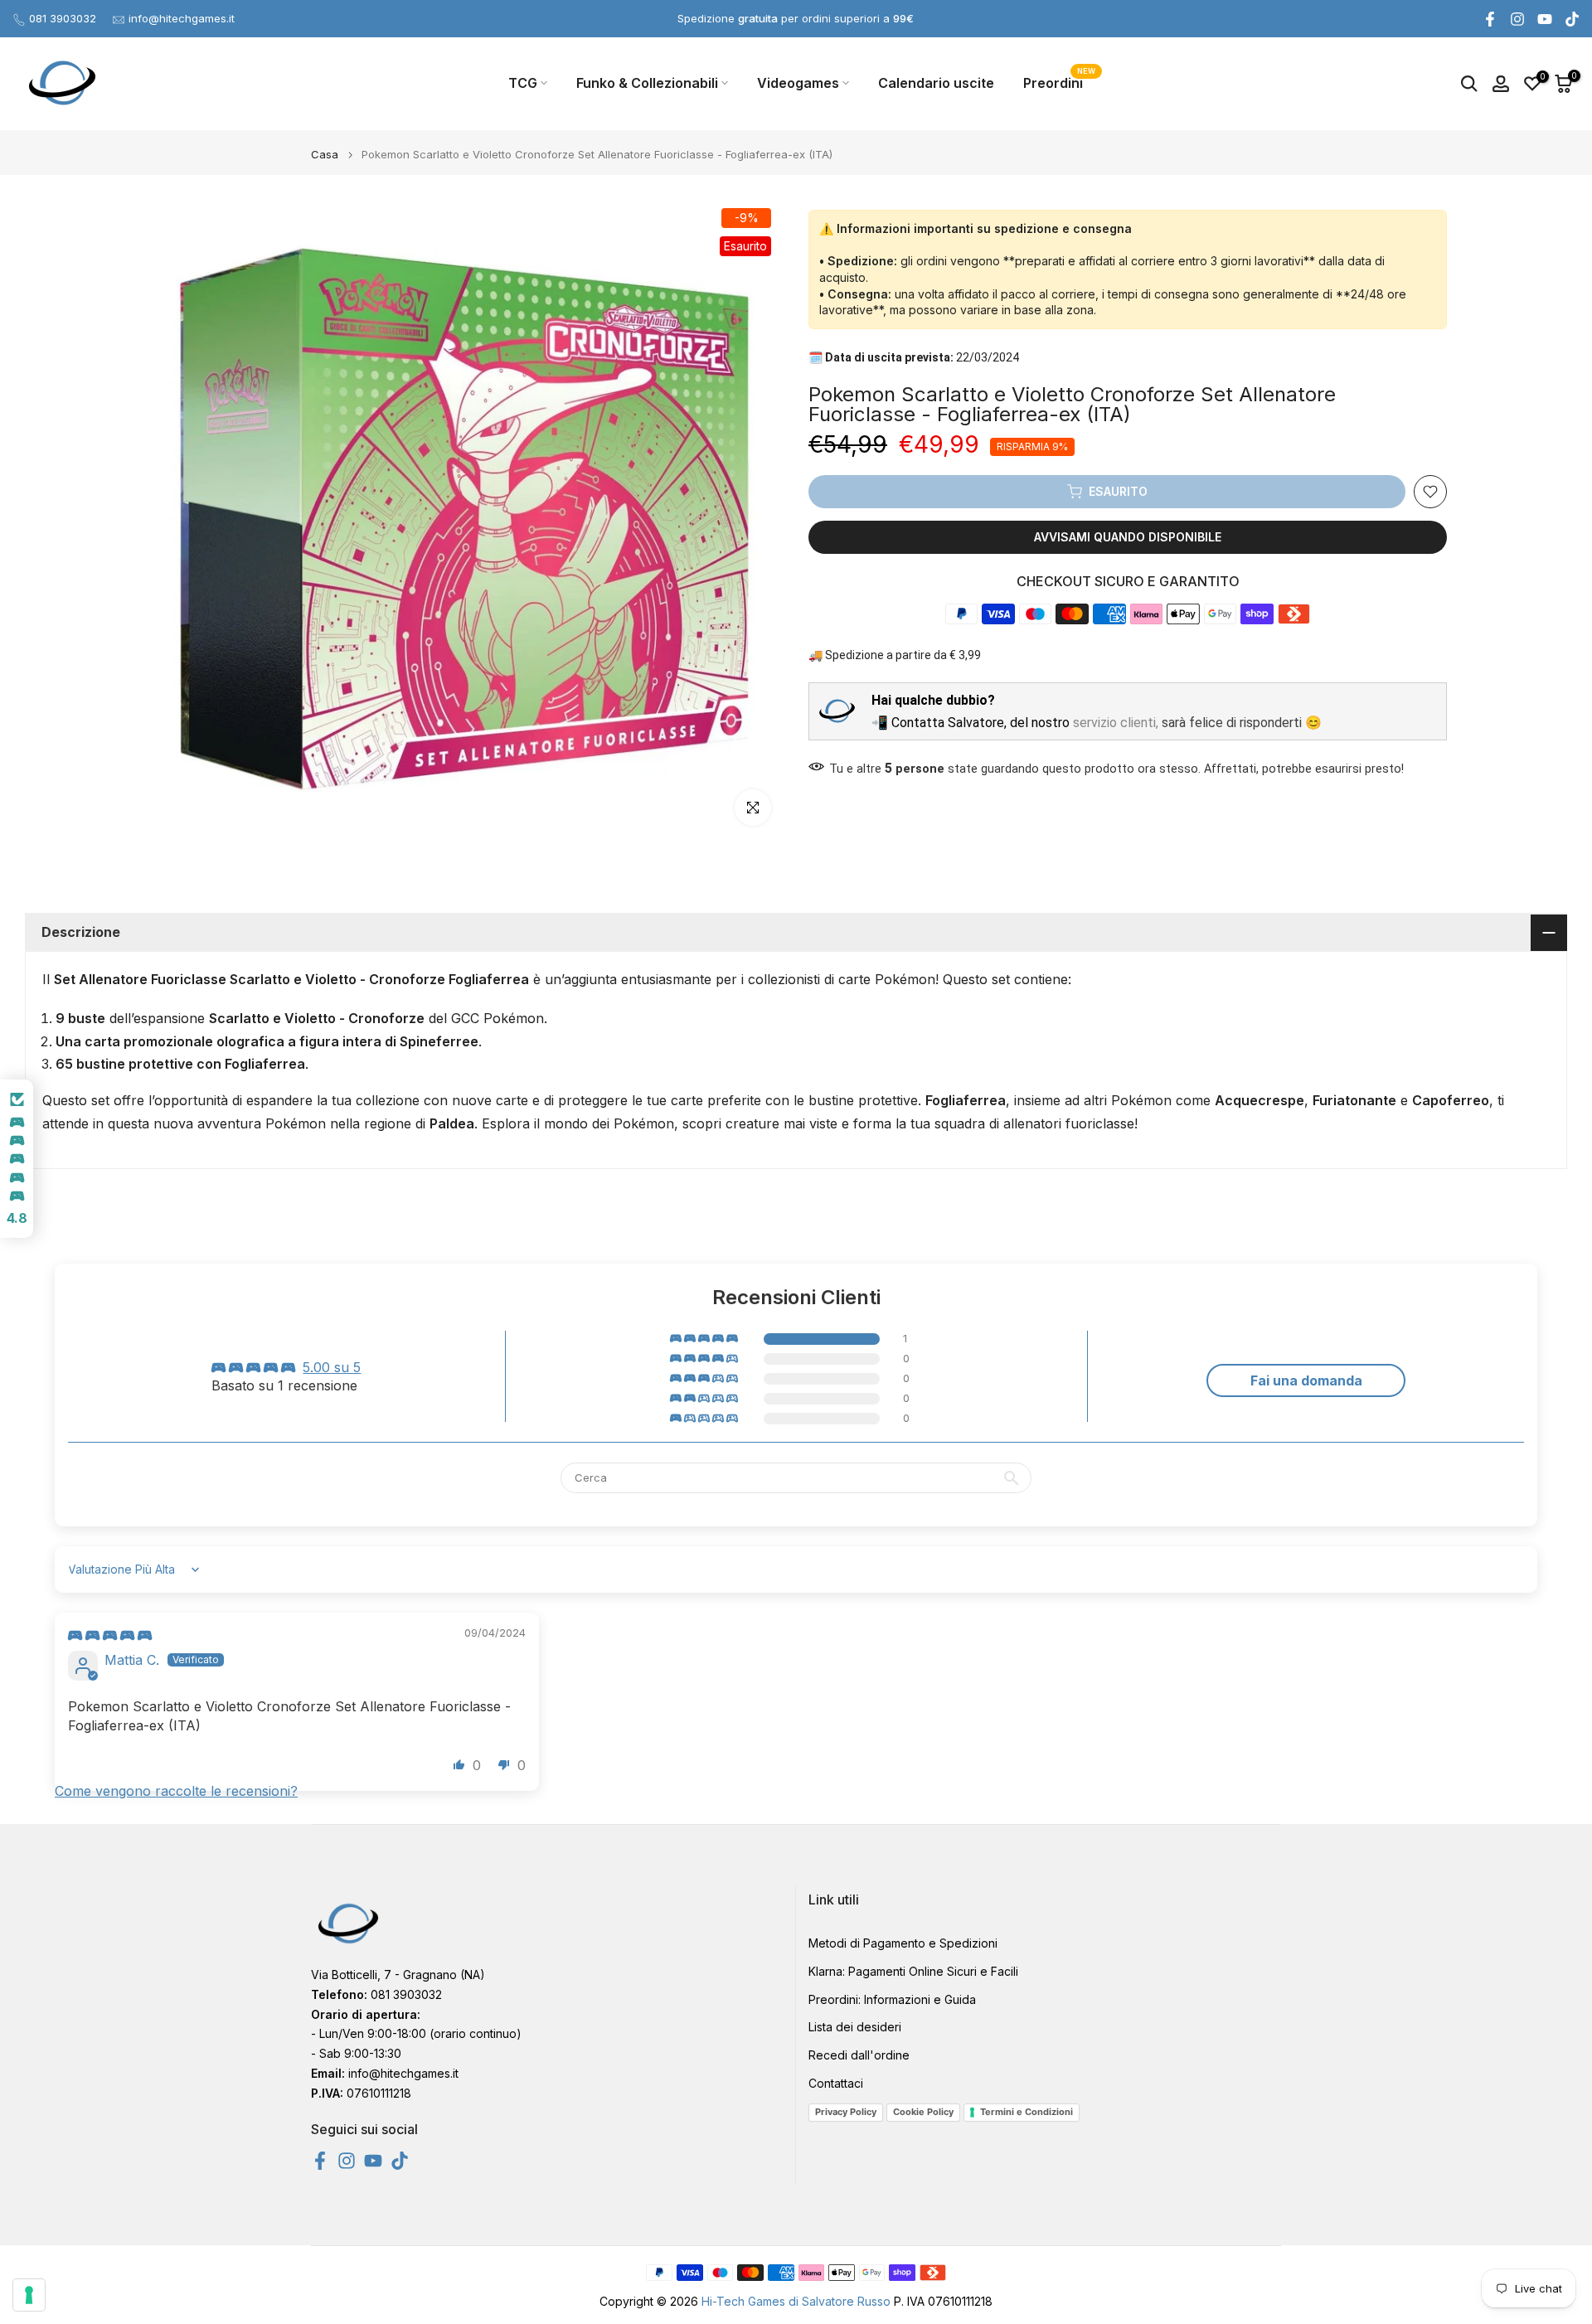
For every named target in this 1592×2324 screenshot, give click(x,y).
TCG (523, 83)
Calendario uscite (936, 83)
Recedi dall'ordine (859, 2055)
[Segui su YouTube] (1545, 19)
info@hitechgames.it (182, 18)
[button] (705, 1339)
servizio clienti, (1116, 723)
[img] (110, 1635)
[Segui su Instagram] (1517, 19)
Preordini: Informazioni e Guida (892, 1999)
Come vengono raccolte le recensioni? (176, 1791)
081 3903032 (63, 18)
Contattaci (836, 2083)
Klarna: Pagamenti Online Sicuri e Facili (913, 1970)
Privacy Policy (846, 2112)
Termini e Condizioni (1027, 2112)
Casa (325, 155)
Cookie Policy (923, 2112)
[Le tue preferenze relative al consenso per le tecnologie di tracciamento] (29, 2295)
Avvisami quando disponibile (1128, 537)
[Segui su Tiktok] (1572, 19)
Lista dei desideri (855, 2027)
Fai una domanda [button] (1306, 1380)
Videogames (798, 83)
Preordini (1059, 82)
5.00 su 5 (332, 1367)
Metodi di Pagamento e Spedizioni (903, 1943)
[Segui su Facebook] (1490, 19)
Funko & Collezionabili (647, 83)
